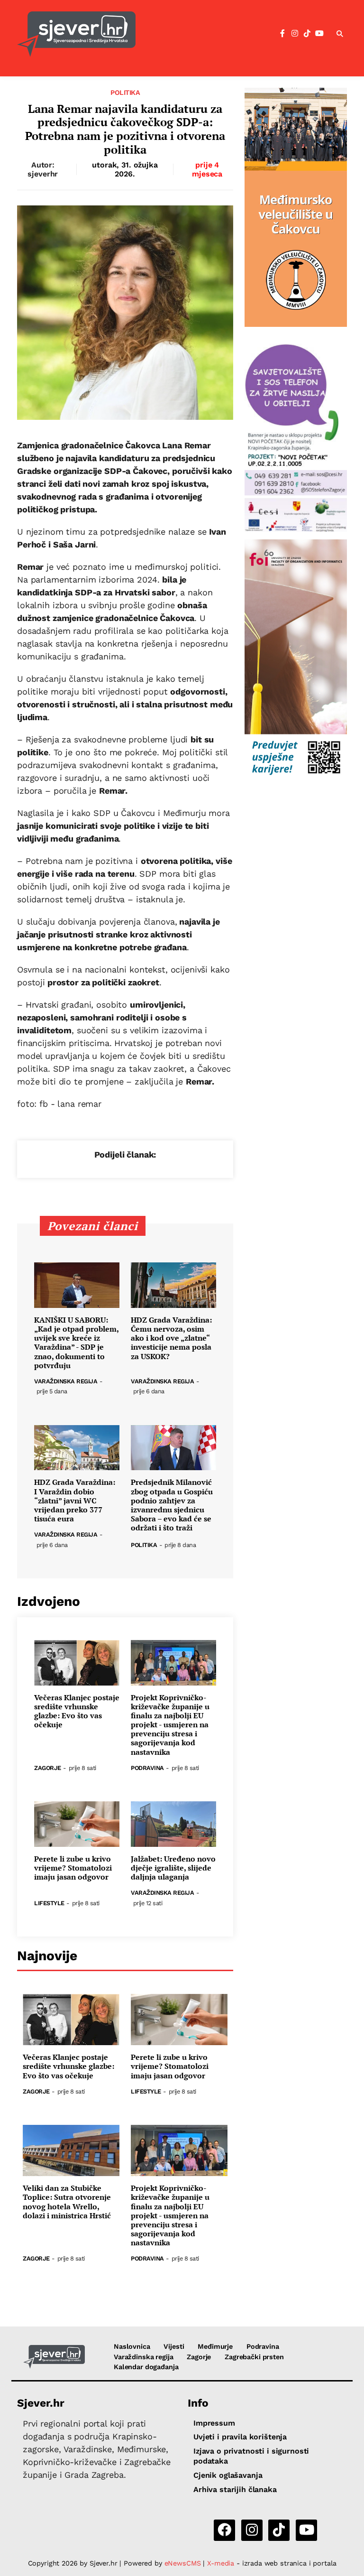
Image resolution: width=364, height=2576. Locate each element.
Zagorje (48, 1768)
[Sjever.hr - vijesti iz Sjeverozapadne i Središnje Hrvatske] (54, 2357)
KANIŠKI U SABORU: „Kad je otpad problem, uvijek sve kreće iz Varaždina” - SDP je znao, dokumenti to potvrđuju (76, 1343)
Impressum (214, 2423)
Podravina (147, 1768)
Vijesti (174, 2346)
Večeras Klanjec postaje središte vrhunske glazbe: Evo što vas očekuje (77, 1711)
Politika (125, 93)
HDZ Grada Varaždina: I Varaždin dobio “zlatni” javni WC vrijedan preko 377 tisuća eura (75, 1501)
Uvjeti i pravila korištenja (240, 2437)
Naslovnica (132, 2346)
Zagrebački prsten (254, 2357)
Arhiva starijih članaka (235, 2489)
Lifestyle (49, 1904)
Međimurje (215, 2346)
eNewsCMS (183, 2563)
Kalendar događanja (146, 2367)
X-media (222, 2563)
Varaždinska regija (66, 1382)
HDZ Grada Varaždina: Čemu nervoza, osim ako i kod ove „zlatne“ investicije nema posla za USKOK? (171, 1338)
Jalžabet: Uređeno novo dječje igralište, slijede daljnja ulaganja (173, 1868)
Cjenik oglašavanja (228, 2475)
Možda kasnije (187, 58)
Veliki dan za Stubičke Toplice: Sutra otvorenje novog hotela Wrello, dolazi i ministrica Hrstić (67, 2202)
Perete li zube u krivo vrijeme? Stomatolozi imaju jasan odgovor (73, 1868)
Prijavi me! (260, 58)
